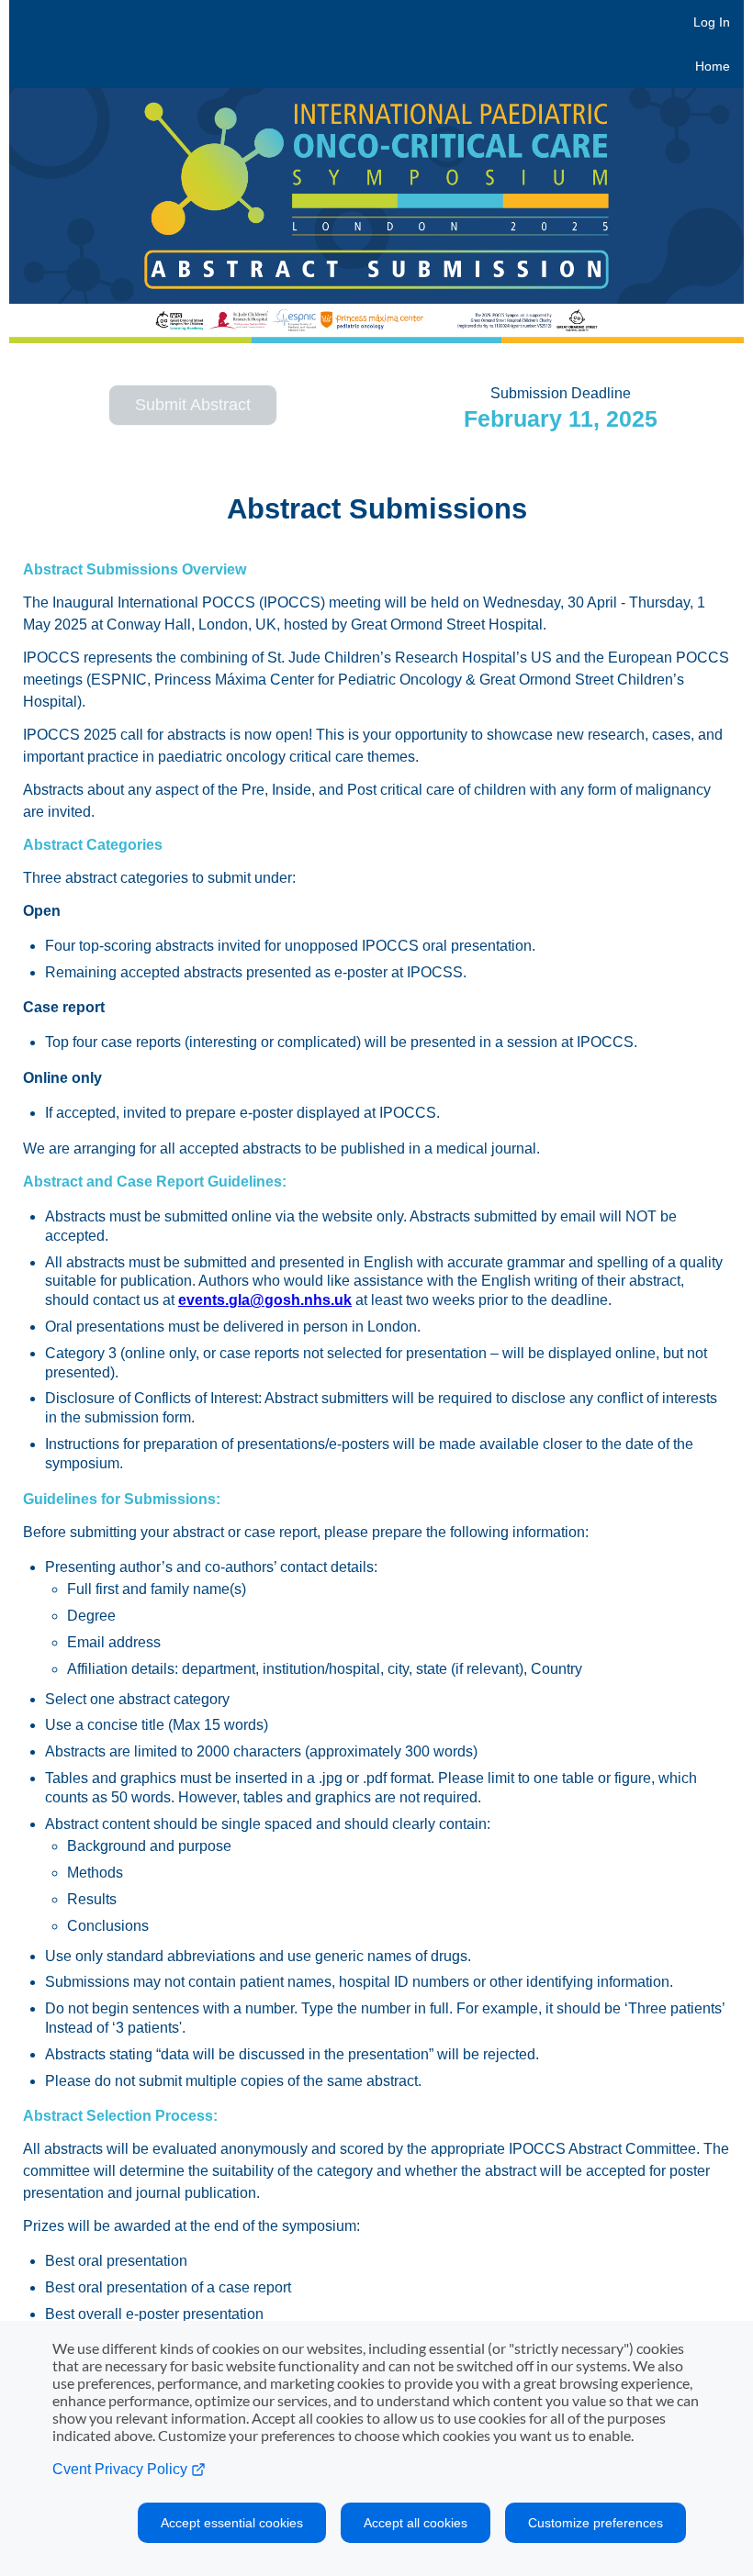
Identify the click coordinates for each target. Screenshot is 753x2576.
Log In (712, 22)
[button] (193, 405)
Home (713, 66)
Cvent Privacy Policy (122, 2469)
